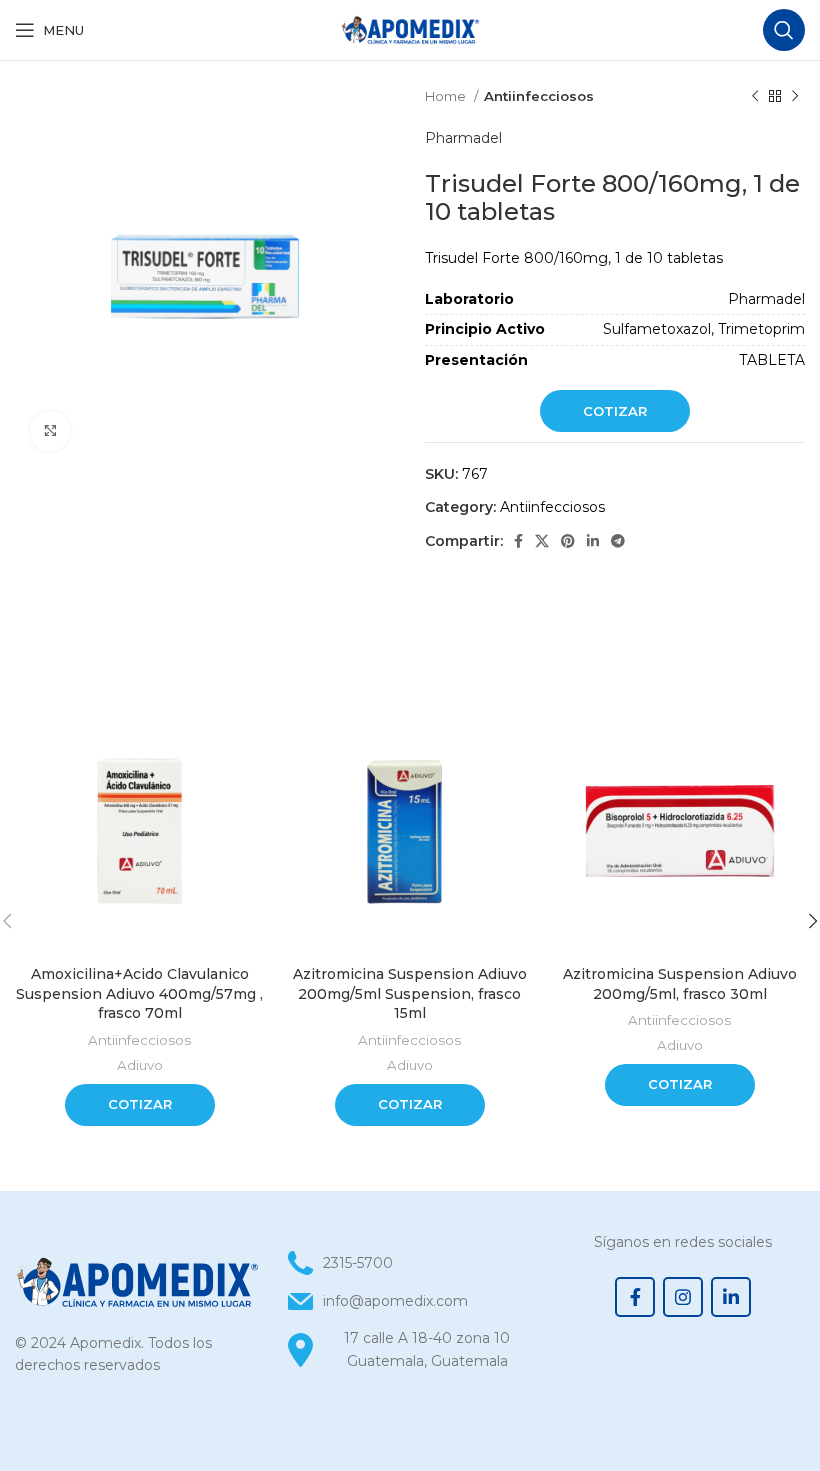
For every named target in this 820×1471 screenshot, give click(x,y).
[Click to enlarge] (50, 431)
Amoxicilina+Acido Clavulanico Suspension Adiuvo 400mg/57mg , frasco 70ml (139, 993)
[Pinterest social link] (568, 541)
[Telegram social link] (618, 541)
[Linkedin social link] (593, 541)
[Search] (784, 30)
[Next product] (795, 97)
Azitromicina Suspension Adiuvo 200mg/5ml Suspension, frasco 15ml (410, 993)
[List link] (409, 1301)
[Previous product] (755, 97)
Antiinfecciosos (539, 96)
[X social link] (542, 541)
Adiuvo (140, 1065)
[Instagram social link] (683, 1297)
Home (447, 96)
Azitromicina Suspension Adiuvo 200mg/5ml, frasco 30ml (680, 984)
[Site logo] (410, 29)
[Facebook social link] (518, 541)
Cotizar (615, 411)
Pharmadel (463, 138)
